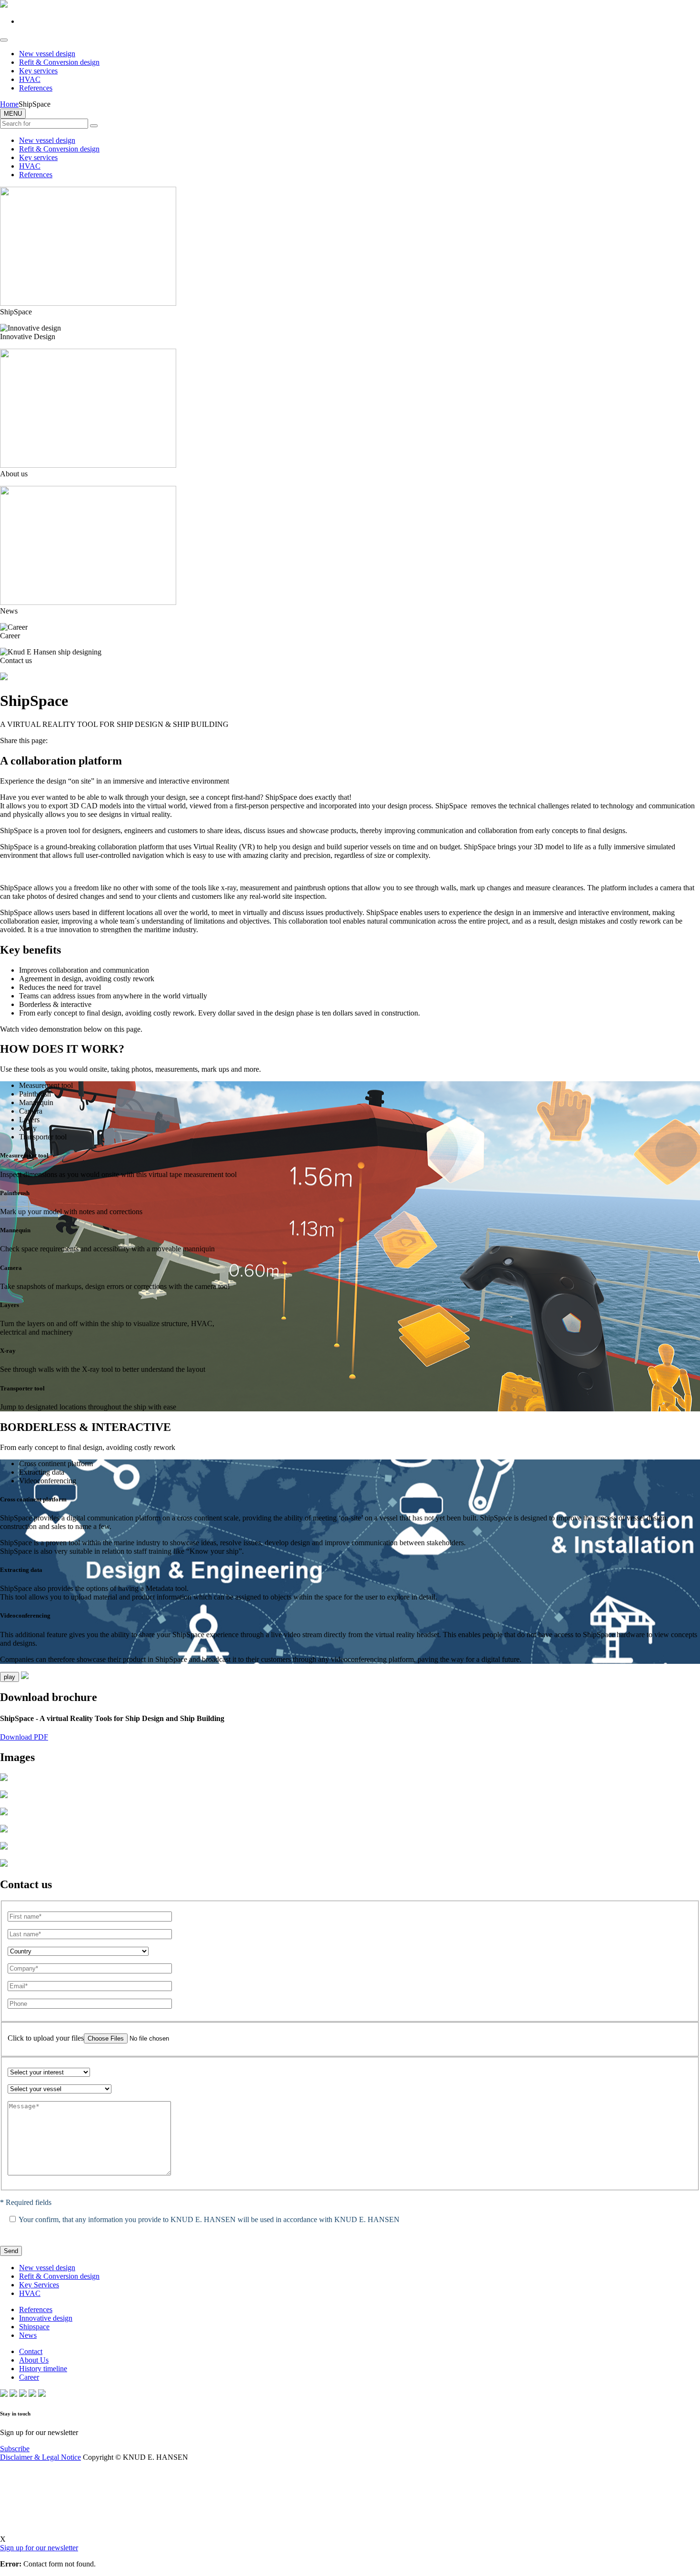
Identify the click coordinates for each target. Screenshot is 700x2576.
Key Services (39, 2285)
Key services (38, 71)
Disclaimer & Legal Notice (40, 2457)
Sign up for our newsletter (39, 2548)
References (36, 88)
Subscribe (15, 2449)
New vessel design (47, 54)
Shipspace (34, 2327)
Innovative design (46, 2318)
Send (11, 2251)
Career (29, 2377)
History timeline (43, 2369)
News (28, 2335)
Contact (31, 2351)
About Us (34, 2360)
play (10, 1677)
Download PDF (24, 1737)
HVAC (30, 79)
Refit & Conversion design (59, 62)
